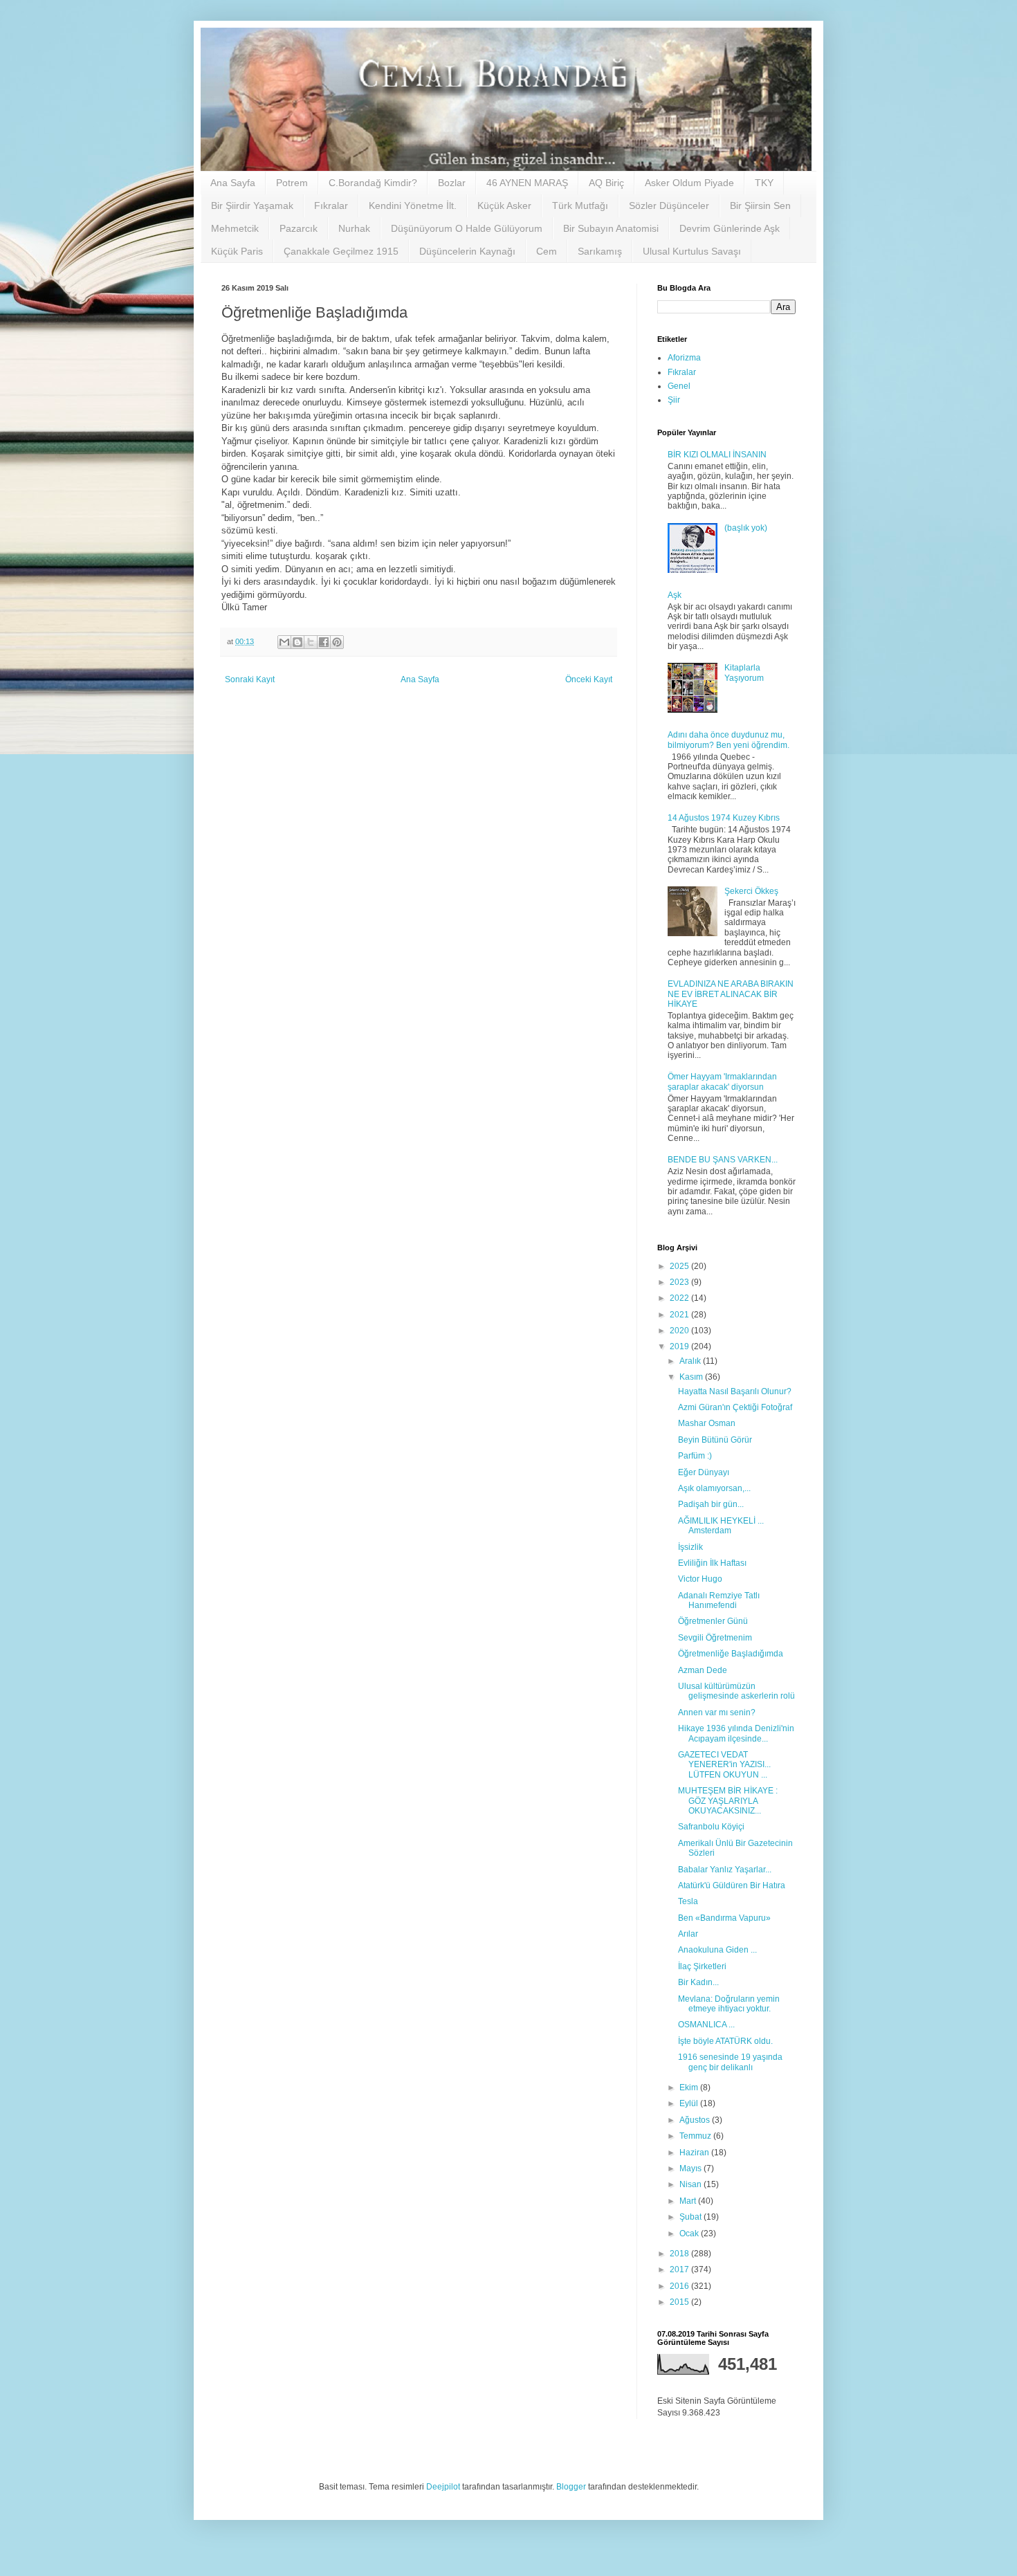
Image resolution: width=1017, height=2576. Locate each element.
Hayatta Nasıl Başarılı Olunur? (735, 1391)
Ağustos (696, 2120)
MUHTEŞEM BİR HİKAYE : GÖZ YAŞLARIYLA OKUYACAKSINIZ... (728, 1801)
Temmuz (696, 2136)
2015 (680, 2302)
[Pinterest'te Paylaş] (337, 642)
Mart (689, 2201)
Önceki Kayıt (589, 679)
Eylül (690, 2103)
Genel (679, 386)
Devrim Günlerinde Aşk (730, 228)
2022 (680, 1298)
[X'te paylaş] (311, 642)
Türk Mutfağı (580, 205)
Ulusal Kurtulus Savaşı (692, 251)
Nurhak (354, 228)
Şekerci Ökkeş (751, 891)
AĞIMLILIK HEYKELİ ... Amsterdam (721, 1526)
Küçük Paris (237, 251)
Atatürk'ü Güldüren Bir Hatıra (732, 1885)
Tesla (688, 1901)
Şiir (674, 400)
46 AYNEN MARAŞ (527, 183)
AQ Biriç (606, 183)
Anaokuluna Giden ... (717, 1950)
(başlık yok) (746, 528)
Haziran (695, 2153)
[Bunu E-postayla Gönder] (284, 642)
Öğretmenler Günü (713, 1621)
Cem (547, 251)
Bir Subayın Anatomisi (611, 228)
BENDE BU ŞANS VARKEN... (723, 1160)
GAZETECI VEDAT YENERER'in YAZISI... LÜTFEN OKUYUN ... (724, 1765)
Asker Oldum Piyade (689, 183)
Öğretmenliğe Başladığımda (731, 1654)
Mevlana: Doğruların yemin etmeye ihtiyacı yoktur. (729, 2004)
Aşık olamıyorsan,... (714, 1488)
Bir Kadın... (698, 1982)
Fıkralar (331, 205)
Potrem (292, 183)
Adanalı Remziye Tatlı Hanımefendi (719, 1600)
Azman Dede (703, 1670)
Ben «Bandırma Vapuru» (724, 1918)
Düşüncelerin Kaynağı (467, 251)
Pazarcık (299, 228)
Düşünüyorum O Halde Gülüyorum (467, 228)
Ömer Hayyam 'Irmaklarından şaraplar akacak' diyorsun (722, 1081)
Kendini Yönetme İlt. (413, 205)
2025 (680, 1266)
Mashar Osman (707, 1423)
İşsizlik (690, 1547)
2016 (680, 2286)
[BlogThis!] (297, 642)
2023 (680, 1282)
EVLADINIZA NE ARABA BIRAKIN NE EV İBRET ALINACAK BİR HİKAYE (731, 994)
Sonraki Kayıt (250, 679)
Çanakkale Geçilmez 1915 (341, 251)
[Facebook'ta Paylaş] (324, 642)
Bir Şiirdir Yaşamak (252, 205)
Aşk (675, 595)
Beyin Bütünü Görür (715, 1440)
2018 (680, 2254)
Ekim (690, 2088)
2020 (680, 1331)
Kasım (692, 1377)
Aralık (691, 1361)
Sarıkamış (600, 251)
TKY (764, 183)
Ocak (690, 2234)
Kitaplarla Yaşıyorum (744, 673)
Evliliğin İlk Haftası (712, 1563)
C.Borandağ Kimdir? (373, 183)
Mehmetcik (235, 228)
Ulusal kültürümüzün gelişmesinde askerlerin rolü (736, 1691)
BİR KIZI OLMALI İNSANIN (717, 455)
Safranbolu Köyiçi (711, 1827)
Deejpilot (443, 2487)
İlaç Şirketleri (702, 1966)
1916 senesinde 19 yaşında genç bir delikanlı (730, 2062)
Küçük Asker (504, 205)
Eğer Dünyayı (704, 1472)
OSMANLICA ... (706, 2025)
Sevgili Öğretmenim (715, 1638)
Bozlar (452, 183)
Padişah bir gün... (711, 1504)
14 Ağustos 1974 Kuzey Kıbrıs (724, 818)
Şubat (691, 2217)
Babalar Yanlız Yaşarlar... (725, 1870)
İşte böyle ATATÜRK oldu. (725, 2041)
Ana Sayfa (233, 183)
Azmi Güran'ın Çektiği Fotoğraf (735, 1407)
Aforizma (684, 358)
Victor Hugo (700, 1579)
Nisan (691, 2184)
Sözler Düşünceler (669, 205)
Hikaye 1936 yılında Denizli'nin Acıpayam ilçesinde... (736, 1733)
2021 (680, 1315)
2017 (680, 2269)
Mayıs (691, 2168)
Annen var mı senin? (717, 1712)
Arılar (688, 1934)
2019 (680, 1346)
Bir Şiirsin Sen (760, 205)
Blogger (571, 2487)
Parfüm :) (695, 1456)
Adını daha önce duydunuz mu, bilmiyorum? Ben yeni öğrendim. (729, 740)
